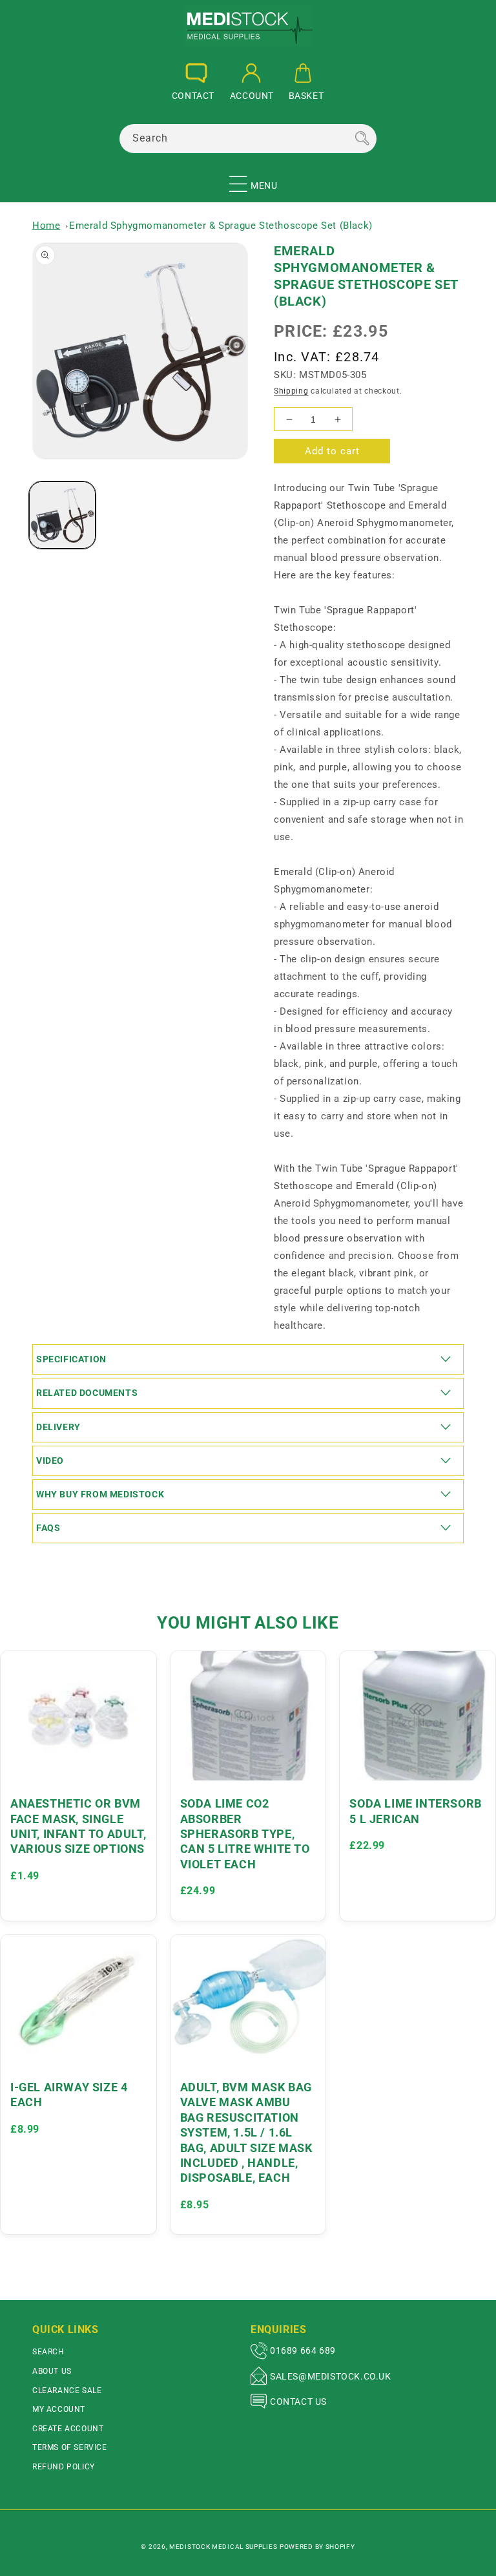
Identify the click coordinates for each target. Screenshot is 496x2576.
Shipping (291, 391)
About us (52, 2371)
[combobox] (248, 139)
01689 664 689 (303, 2350)
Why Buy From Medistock (100, 1494)
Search (48, 2352)
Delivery (58, 1427)
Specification (71, 1359)
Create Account (68, 2429)
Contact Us (298, 2402)
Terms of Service (70, 2447)
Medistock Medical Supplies (223, 2547)
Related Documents (87, 1393)
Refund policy (64, 2467)
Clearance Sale (67, 2391)
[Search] (362, 138)
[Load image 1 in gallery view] (62, 515)
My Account (59, 2409)
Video (50, 1461)
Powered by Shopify (317, 2547)
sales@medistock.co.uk (331, 2376)
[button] (238, 178)
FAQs (48, 1528)
